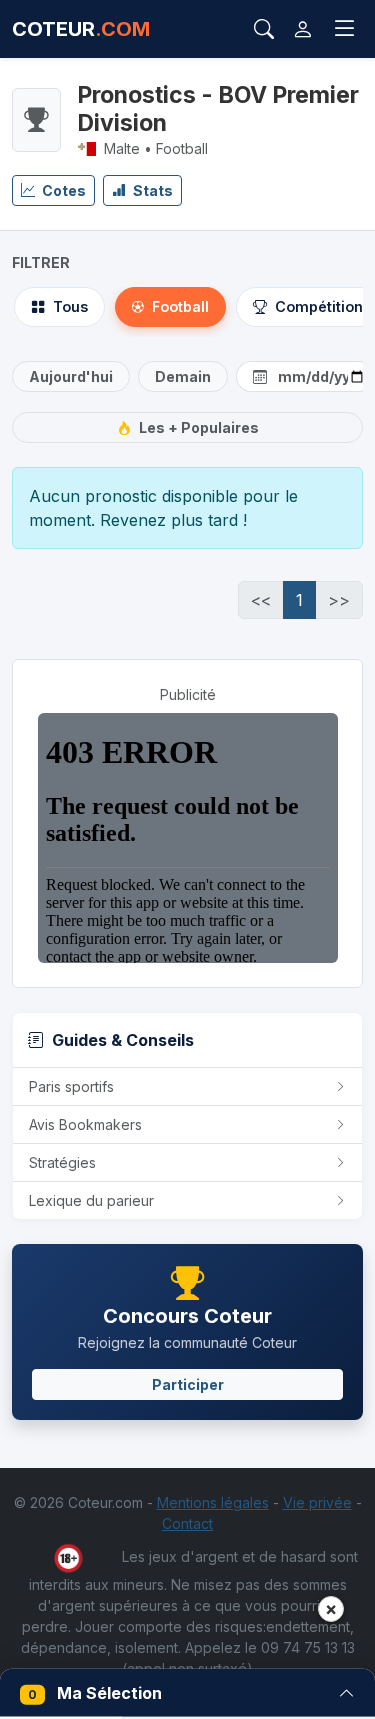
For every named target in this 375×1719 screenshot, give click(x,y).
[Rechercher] (264, 29)
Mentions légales (213, 1502)
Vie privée (317, 1502)
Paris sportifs (71, 1086)
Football (180, 306)
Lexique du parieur (91, 1200)
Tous (70, 306)
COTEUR (81, 29)
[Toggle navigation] (345, 29)
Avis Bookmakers (85, 1124)
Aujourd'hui (71, 376)
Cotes (62, 190)
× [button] (331, 1608)
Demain (183, 376)
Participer (188, 1384)
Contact (187, 1523)
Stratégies (62, 1162)
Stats (151, 190)
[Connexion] (303, 29)
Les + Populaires (199, 427)
